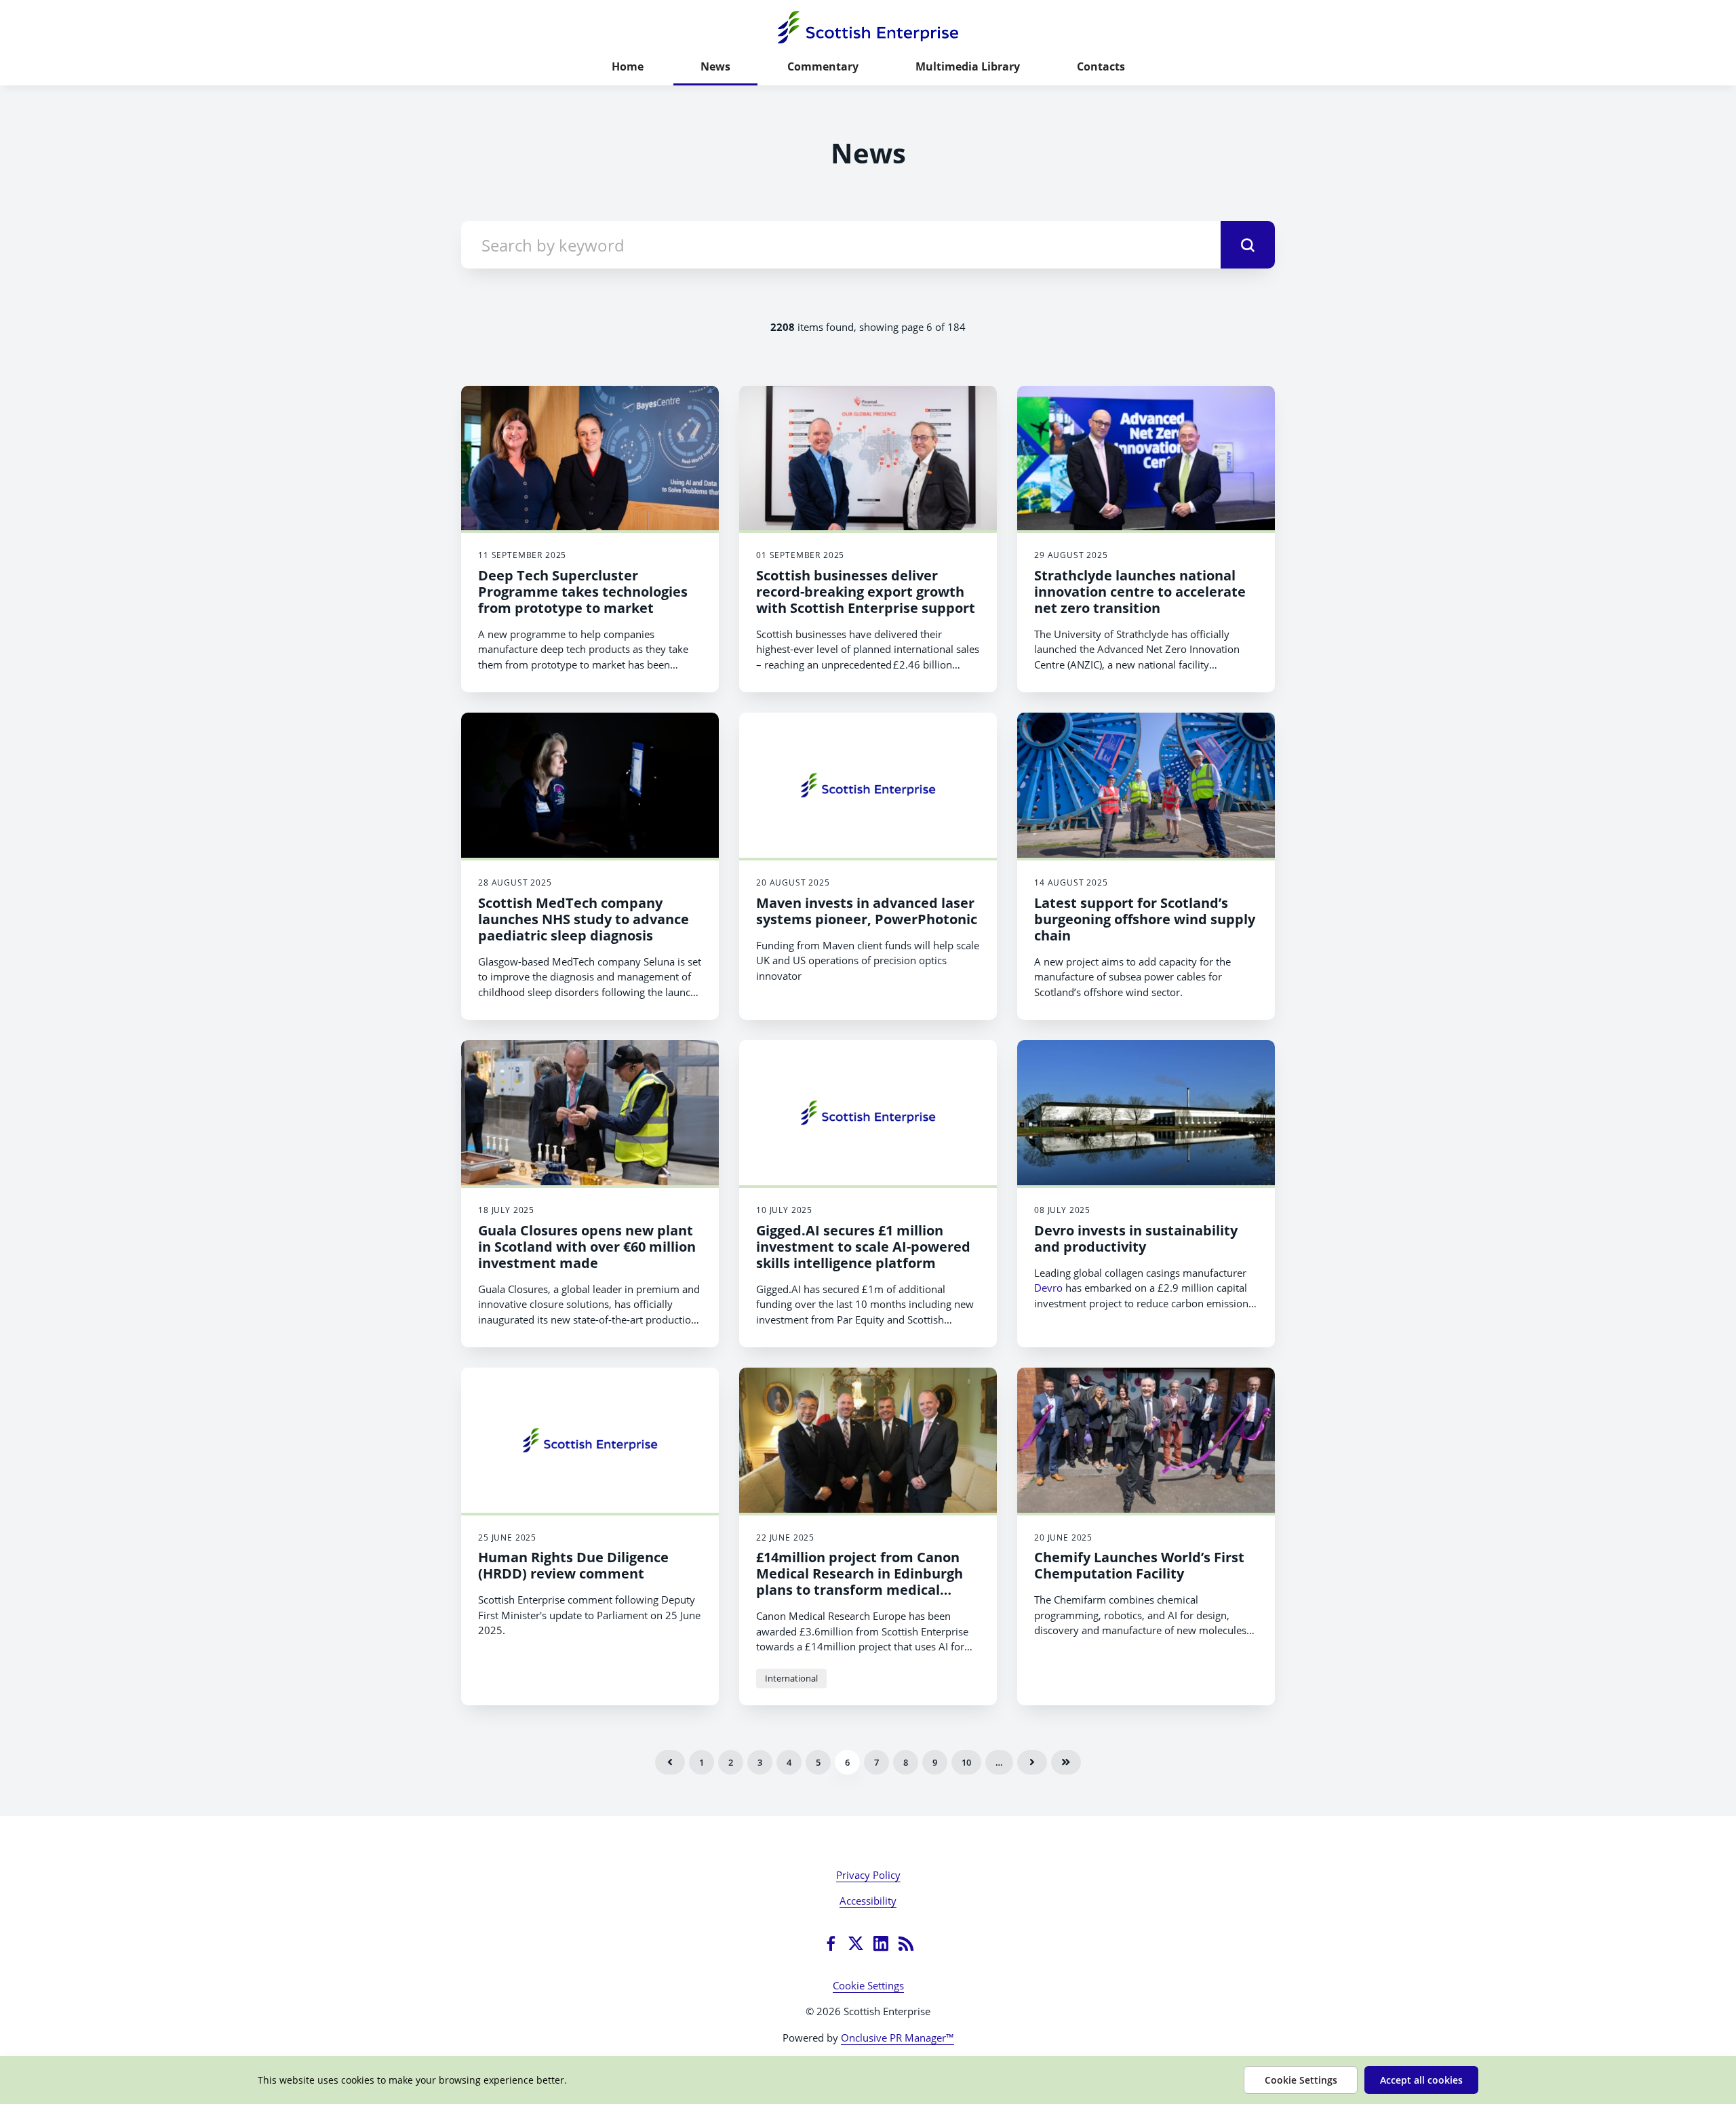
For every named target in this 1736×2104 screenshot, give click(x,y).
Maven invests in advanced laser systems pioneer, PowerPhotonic (867, 911)
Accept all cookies (1421, 2080)
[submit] (1248, 245)
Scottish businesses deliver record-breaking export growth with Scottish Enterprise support (866, 592)
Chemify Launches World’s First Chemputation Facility (1139, 1565)
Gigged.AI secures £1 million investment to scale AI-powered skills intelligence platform (863, 1247)
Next (1032, 1762)
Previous (670, 1762)
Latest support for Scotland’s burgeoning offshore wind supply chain (1145, 919)
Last (1066, 1762)
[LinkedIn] (881, 1943)
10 (966, 1762)
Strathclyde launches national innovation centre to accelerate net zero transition (1140, 592)
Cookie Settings (868, 1985)
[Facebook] (831, 1943)
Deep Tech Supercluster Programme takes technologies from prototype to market (583, 592)
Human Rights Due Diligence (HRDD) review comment (573, 1565)
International (791, 1678)
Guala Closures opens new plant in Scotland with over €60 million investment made (587, 1247)
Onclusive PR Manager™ (897, 2038)
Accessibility (868, 1901)
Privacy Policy (868, 1875)
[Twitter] (856, 1943)
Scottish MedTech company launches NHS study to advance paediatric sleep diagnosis (584, 919)
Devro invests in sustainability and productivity (1136, 1238)
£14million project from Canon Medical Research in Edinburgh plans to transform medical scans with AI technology (860, 1582)
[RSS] (906, 1943)
